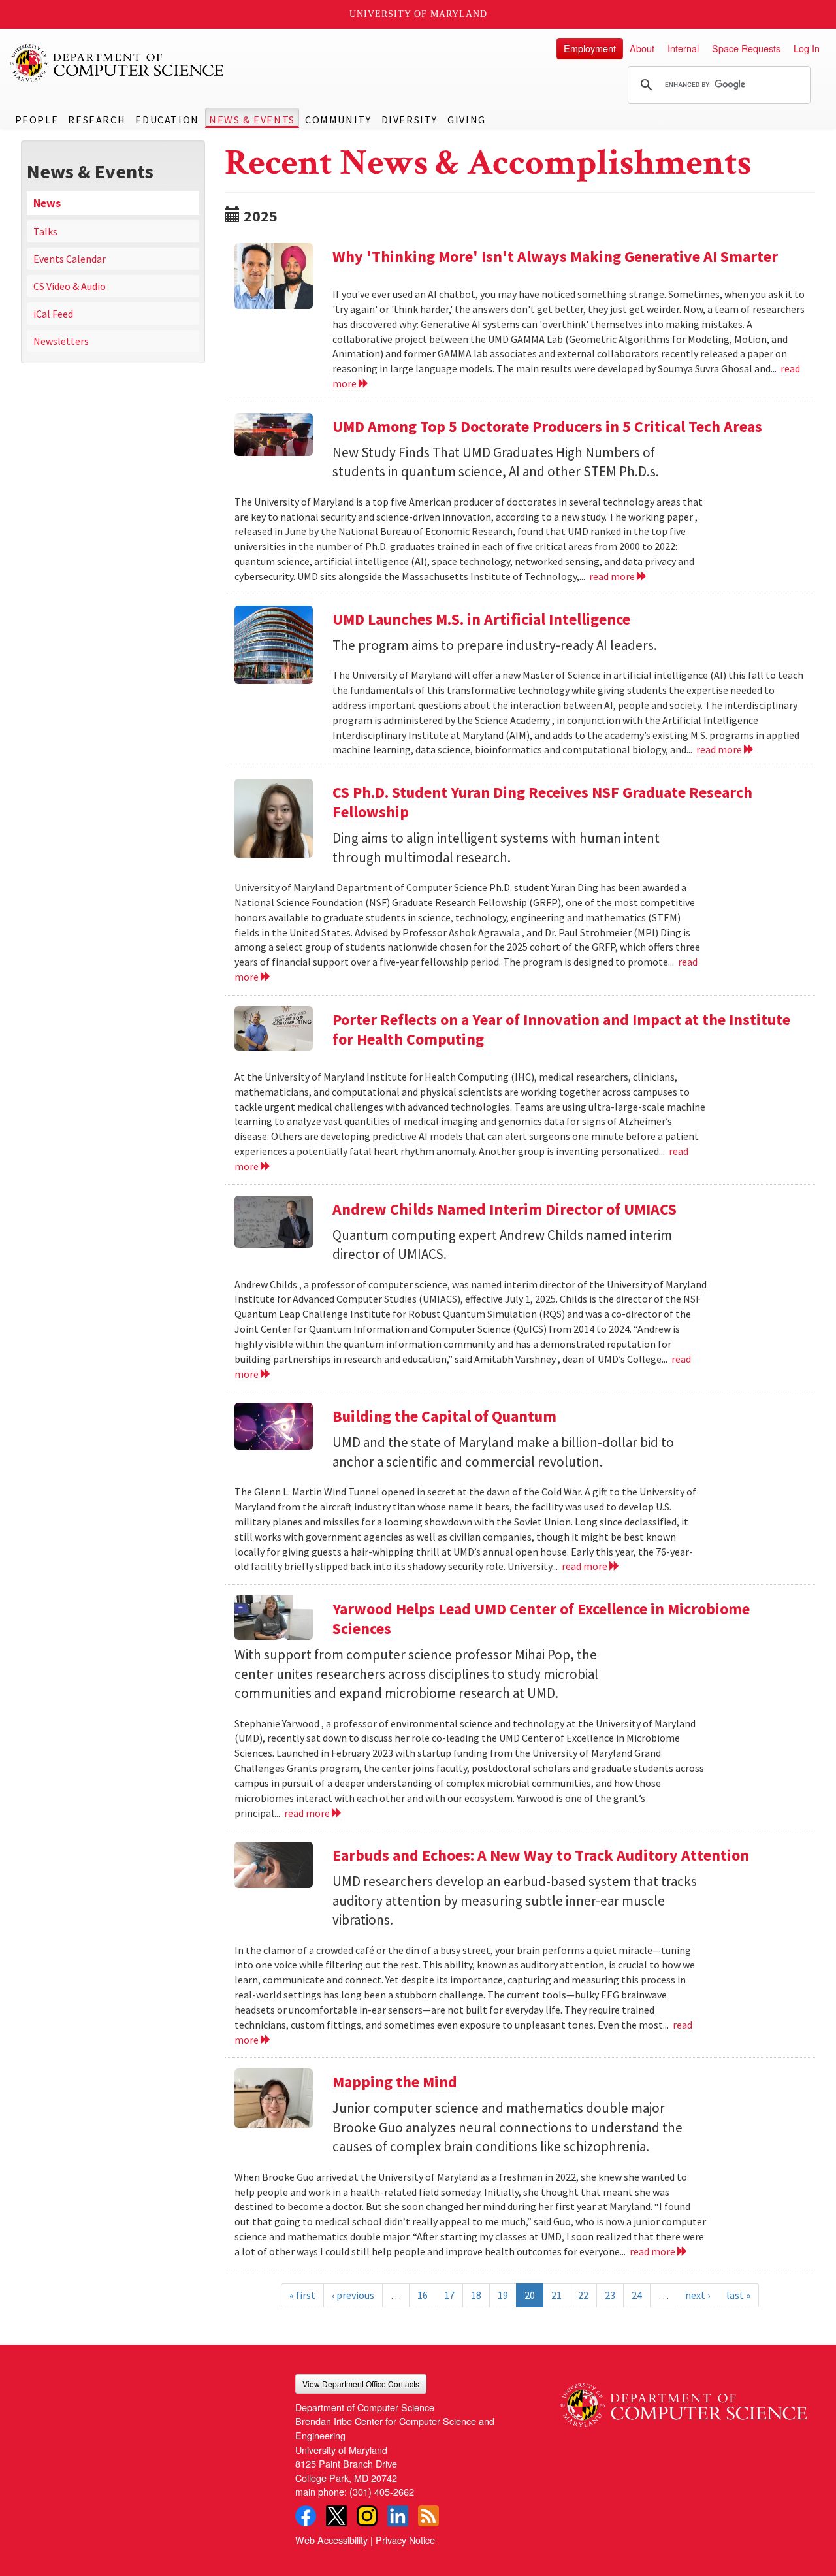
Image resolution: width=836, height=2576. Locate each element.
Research (97, 120)
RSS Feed (428, 2516)
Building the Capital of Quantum (444, 1416)
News (47, 203)
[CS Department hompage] (683, 2401)
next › (698, 2295)
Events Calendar (70, 259)
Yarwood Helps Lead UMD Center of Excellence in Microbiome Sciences (541, 1619)
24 (637, 2295)
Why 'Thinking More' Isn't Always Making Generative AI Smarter (555, 256)
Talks (45, 231)
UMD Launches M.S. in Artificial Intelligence (481, 619)
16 (423, 2295)
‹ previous (353, 2295)
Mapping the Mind (395, 2082)
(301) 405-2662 (382, 2491)
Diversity (410, 120)
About (642, 48)
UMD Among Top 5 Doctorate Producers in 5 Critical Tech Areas (547, 426)
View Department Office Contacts (361, 2384)
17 (449, 2295)
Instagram (367, 2516)
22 (583, 2295)
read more (613, 576)
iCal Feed (53, 314)
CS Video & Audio (70, 286)
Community (338, 120)
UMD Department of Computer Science (118, 63)
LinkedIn (398, 2516)
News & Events (252, 120)
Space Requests (746, 48)
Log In (807, 48)
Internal (683, 48)
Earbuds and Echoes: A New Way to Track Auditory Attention (541, 1855)
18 (476, 2295)
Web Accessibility (331, 2540)
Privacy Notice (405, 2540)
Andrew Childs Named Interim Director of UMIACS (505, 1209)
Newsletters (61, 341)
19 (503, 2295)
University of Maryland (418, 14)
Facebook (306, 2516)
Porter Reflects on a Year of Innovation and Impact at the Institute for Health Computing (561, 1029)
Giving (467, 120)
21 (556, 2295)
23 (610, 2295)
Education (167, 120)
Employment (590, 48)
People (37, 120)
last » (738, 2295)
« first (302, 2295)
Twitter (336, 2516)
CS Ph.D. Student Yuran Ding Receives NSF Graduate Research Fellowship (542, 802)
